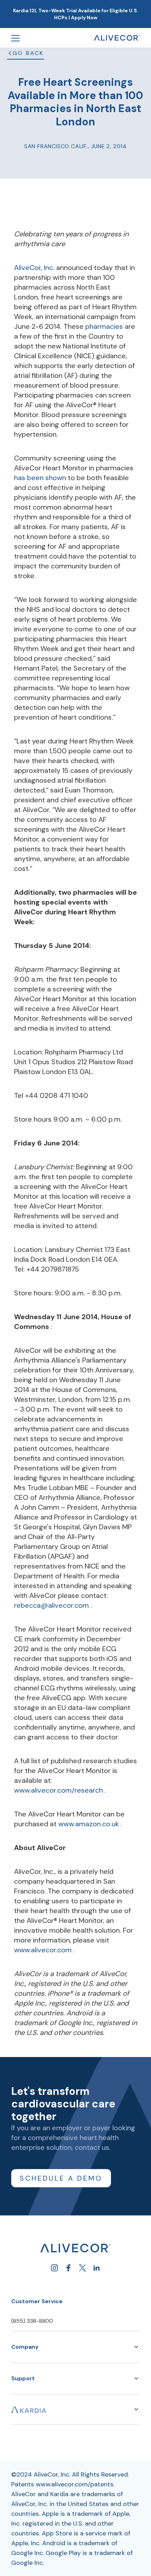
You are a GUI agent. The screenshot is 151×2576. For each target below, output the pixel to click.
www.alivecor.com (44, 1950)
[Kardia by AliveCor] (29, 2409)
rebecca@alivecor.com (52, 1605)
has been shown (41, 478)
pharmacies (105, 326)
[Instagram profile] (54, 2268)
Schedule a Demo (61, 2178)
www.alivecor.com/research (59, 1790)
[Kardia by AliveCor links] (136, 2409)
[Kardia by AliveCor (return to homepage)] (75, 2248)
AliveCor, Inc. (35, 268)
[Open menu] (15, 38)
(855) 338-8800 (32, 2321)
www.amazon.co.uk (90, 1824)
